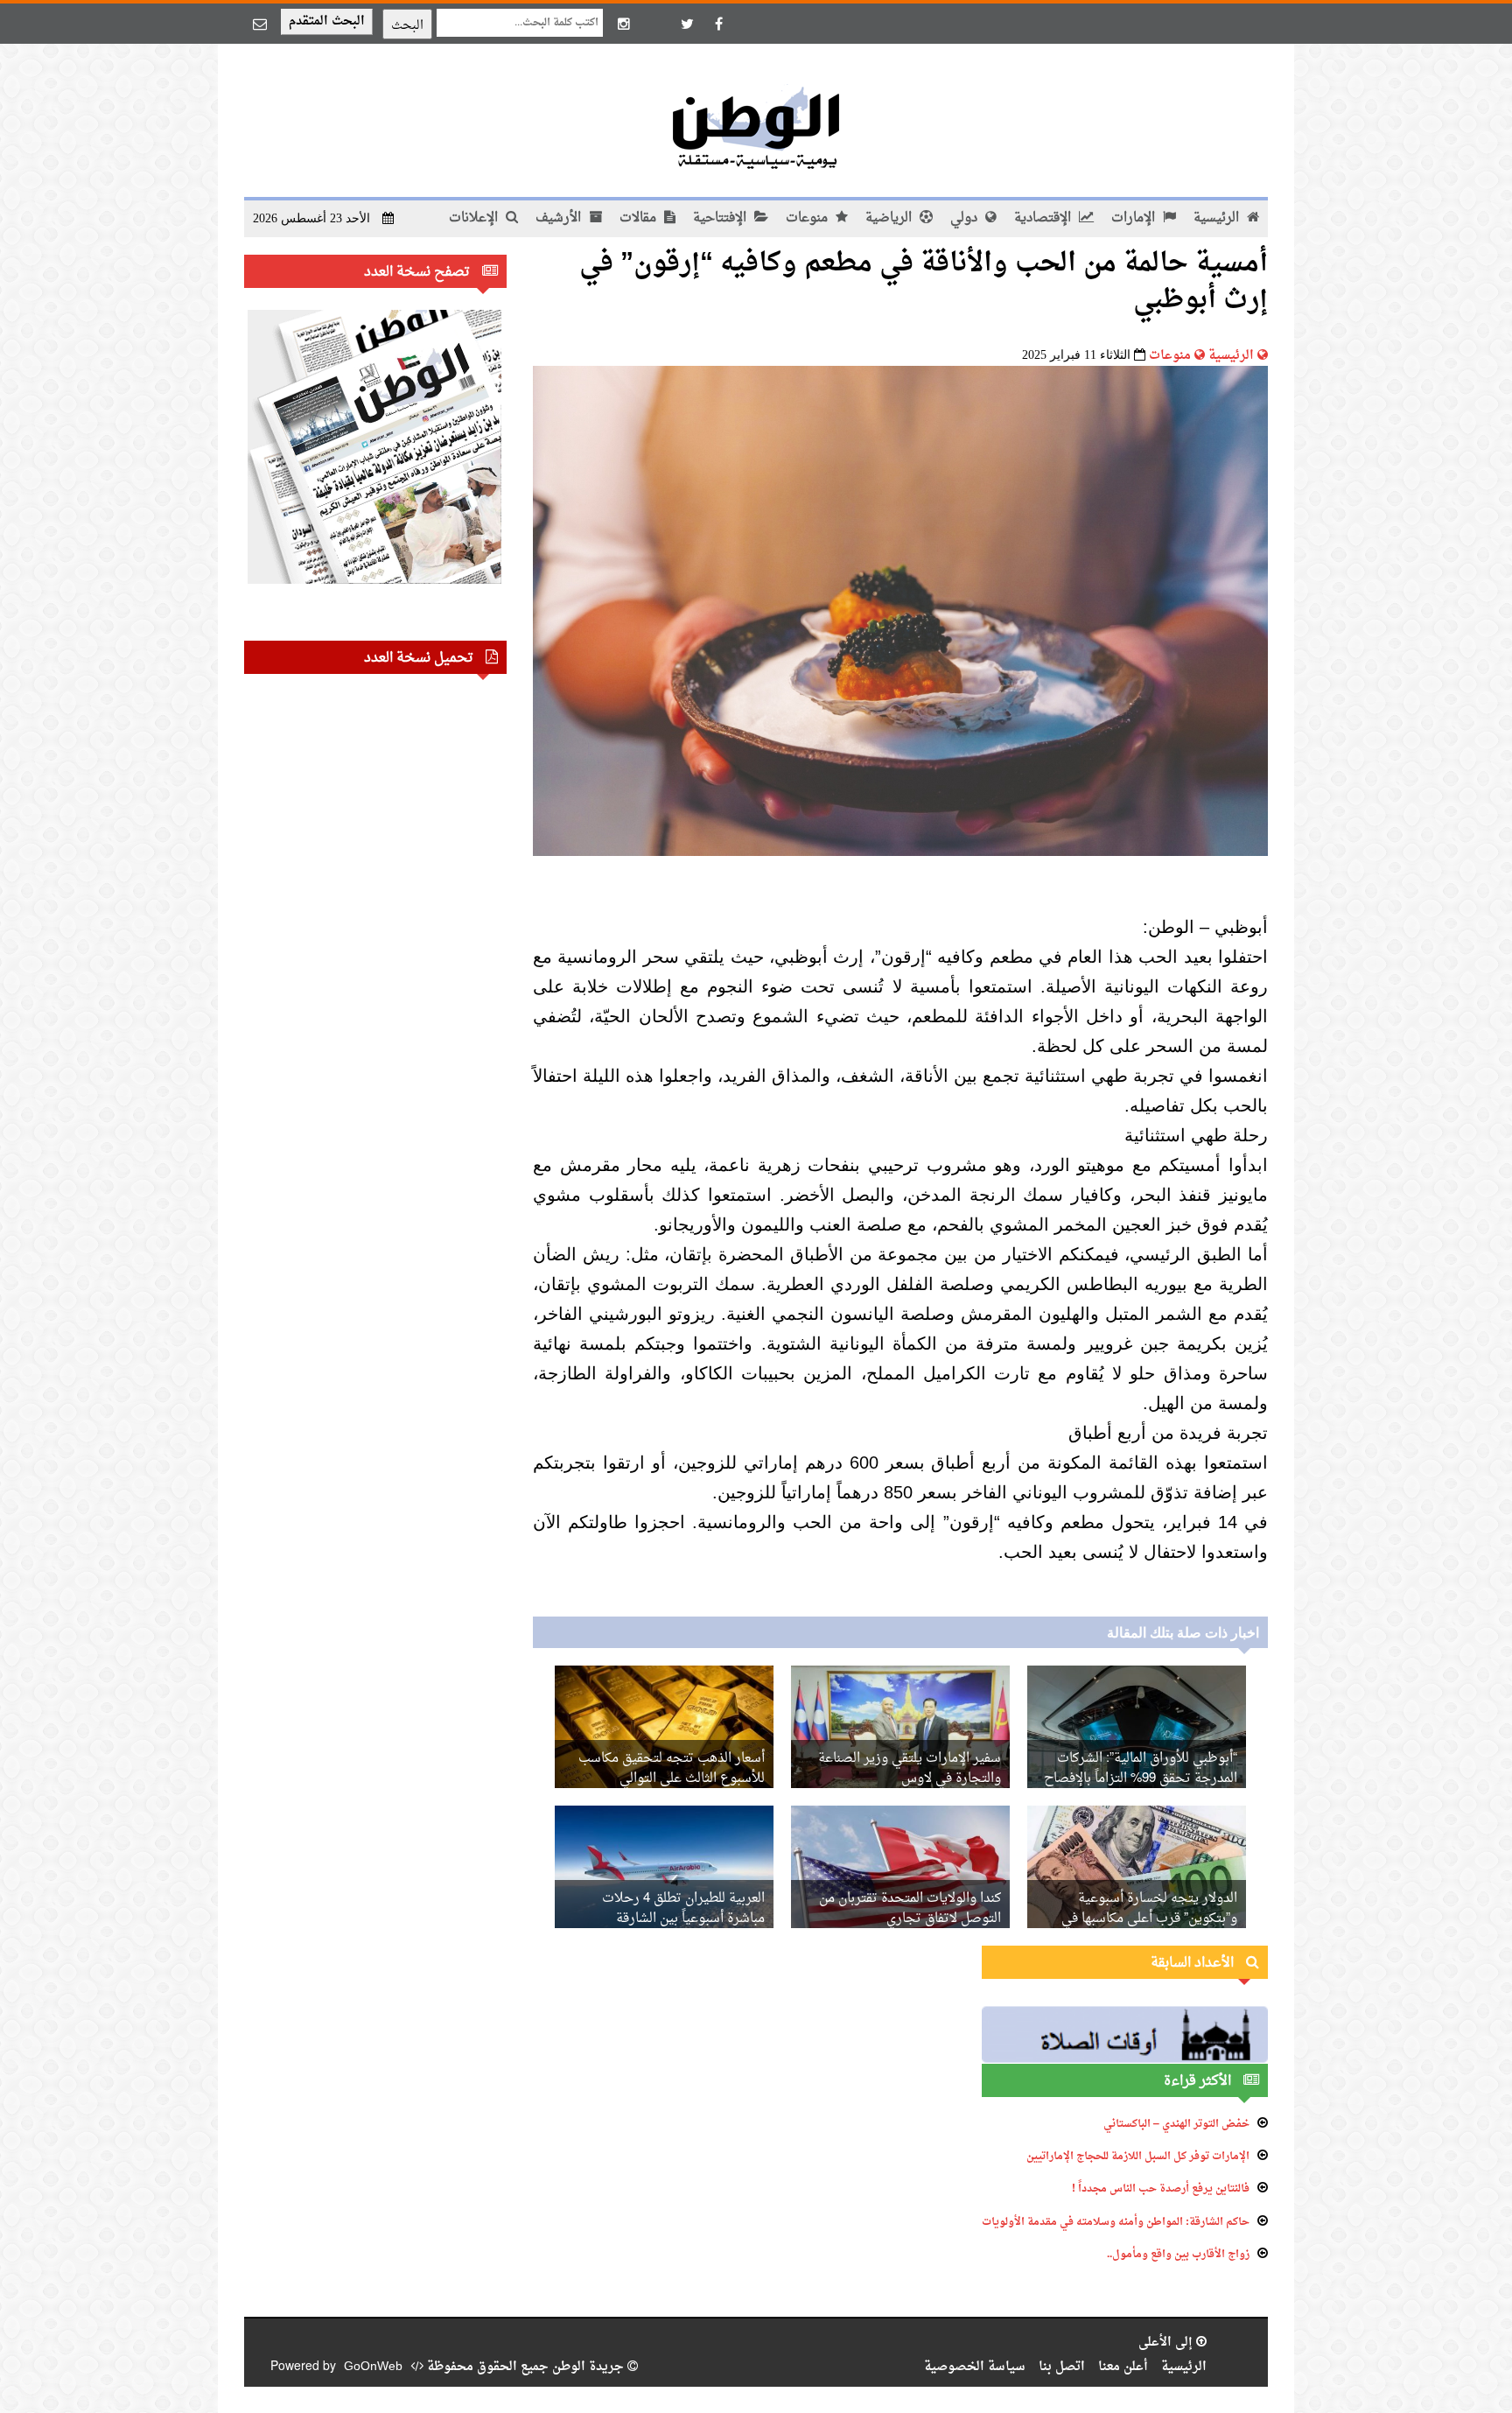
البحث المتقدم (327, 21)
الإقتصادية (1044, 218)
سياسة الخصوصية (975, 2367)
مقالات (640, 218)
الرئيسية (1218, 218)
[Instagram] (624, 24)
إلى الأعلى (1167, 2343)
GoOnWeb (373, 2367)
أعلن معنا (1123, 2367)
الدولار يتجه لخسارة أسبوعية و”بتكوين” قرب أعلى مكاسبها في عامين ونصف (1149, 1919)
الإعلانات (475, 218)
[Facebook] (718, 24)
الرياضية (890, 218)
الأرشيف (560, 218)
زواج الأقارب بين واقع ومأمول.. (1178, 2255)
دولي (966, 218)
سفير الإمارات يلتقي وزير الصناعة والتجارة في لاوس (910, 1769)
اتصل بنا (1062, 2367)
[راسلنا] (260, 24)
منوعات (808, 218)
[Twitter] (687, 24)
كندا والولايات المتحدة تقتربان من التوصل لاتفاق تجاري (910, 1909)
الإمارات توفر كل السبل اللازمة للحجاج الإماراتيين (1138, 2157)
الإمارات (1135, 218)
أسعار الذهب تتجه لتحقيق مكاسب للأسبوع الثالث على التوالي (672, 1769)
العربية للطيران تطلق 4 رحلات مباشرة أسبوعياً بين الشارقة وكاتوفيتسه (683, 1919)
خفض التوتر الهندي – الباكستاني (1176, 2124)
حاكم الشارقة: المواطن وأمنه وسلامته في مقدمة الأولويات (1116, 2222)
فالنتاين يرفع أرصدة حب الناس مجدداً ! (1161, 2189)
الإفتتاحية (721, 218)
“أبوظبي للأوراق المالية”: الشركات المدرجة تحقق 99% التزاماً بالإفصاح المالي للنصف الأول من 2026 (1141, 1779)
